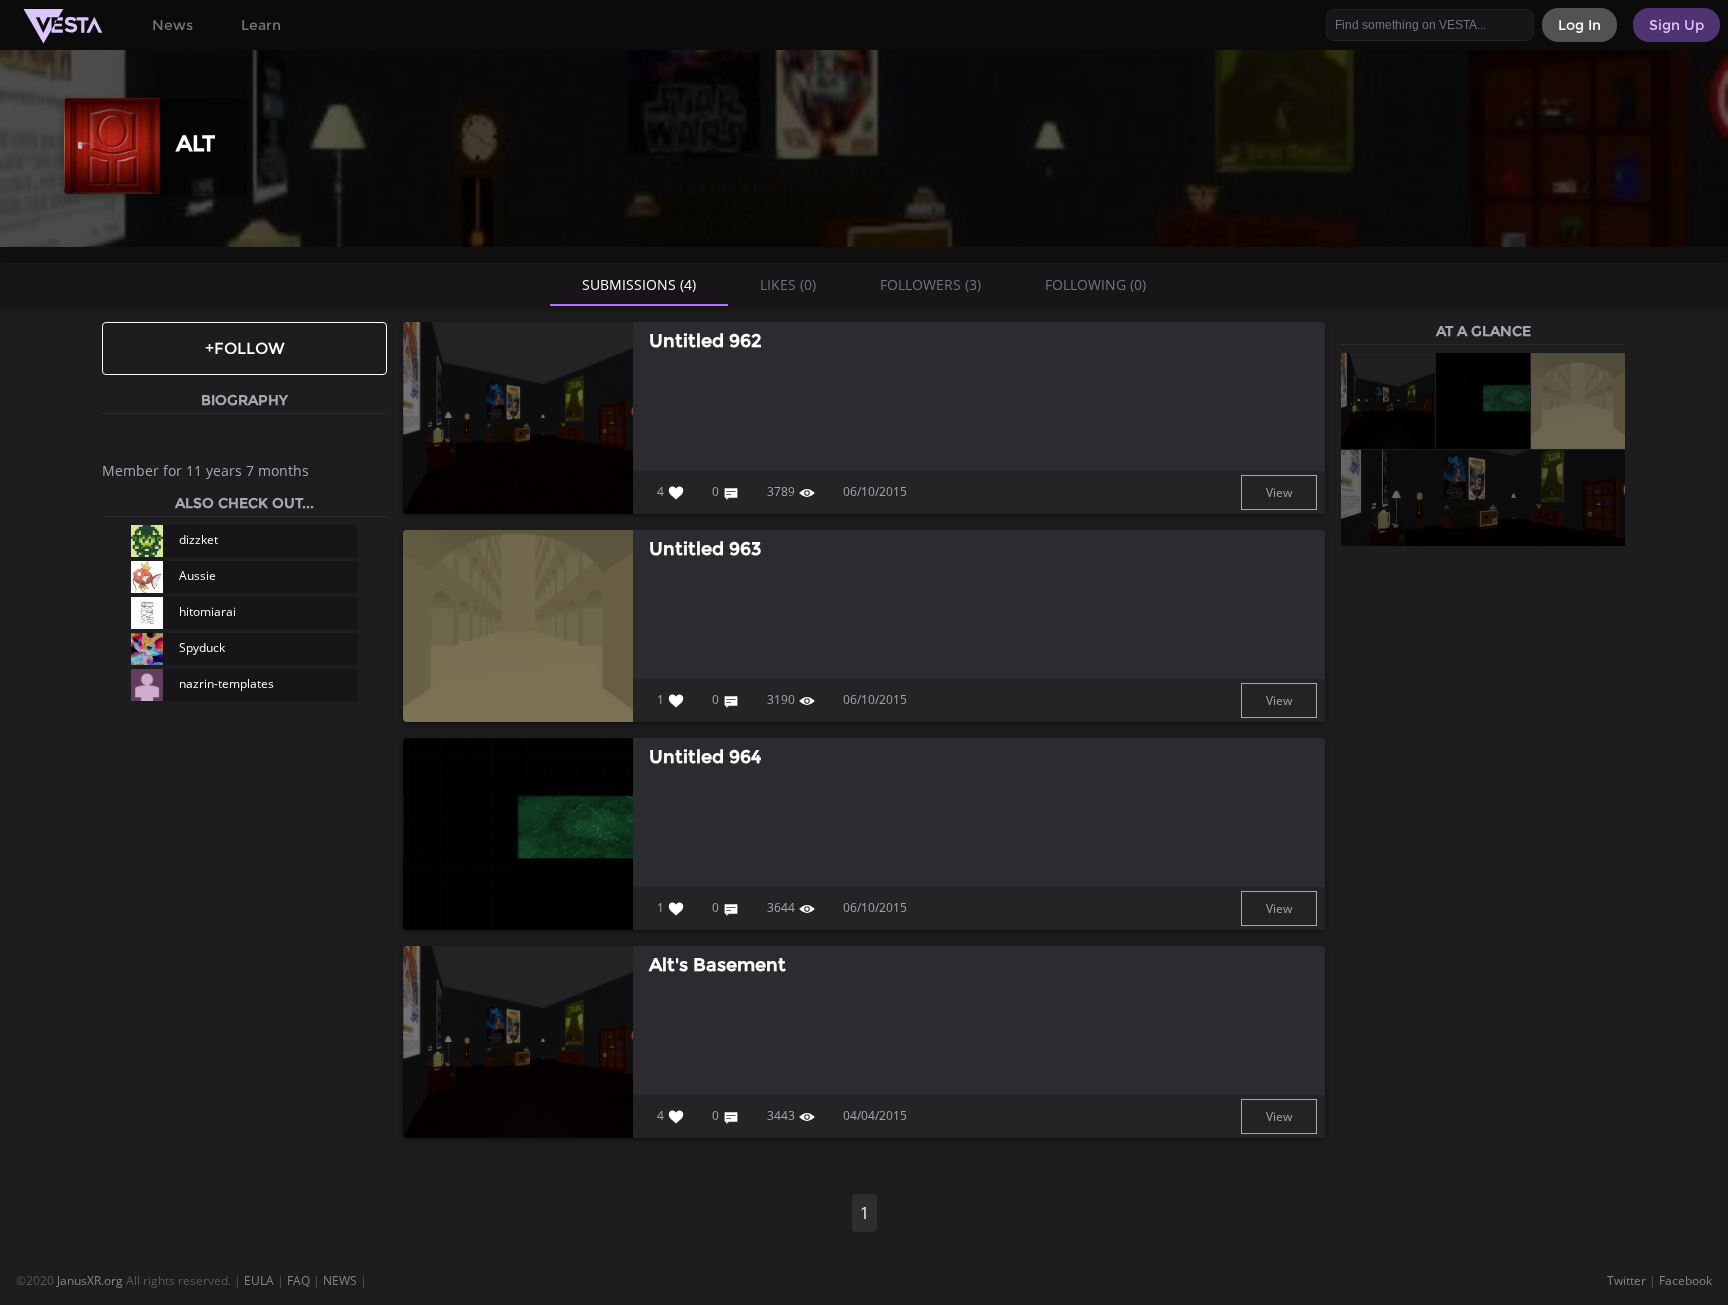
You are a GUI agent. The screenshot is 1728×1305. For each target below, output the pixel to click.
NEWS (340, 1280)
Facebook (1685, 1280)
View (1279, 492)
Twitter (1626, 1280)
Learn (261, 25)
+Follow (245, 348)
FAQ (298, 1280)
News (172, 25)
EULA (259, 1280)
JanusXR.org (90, 1280)
